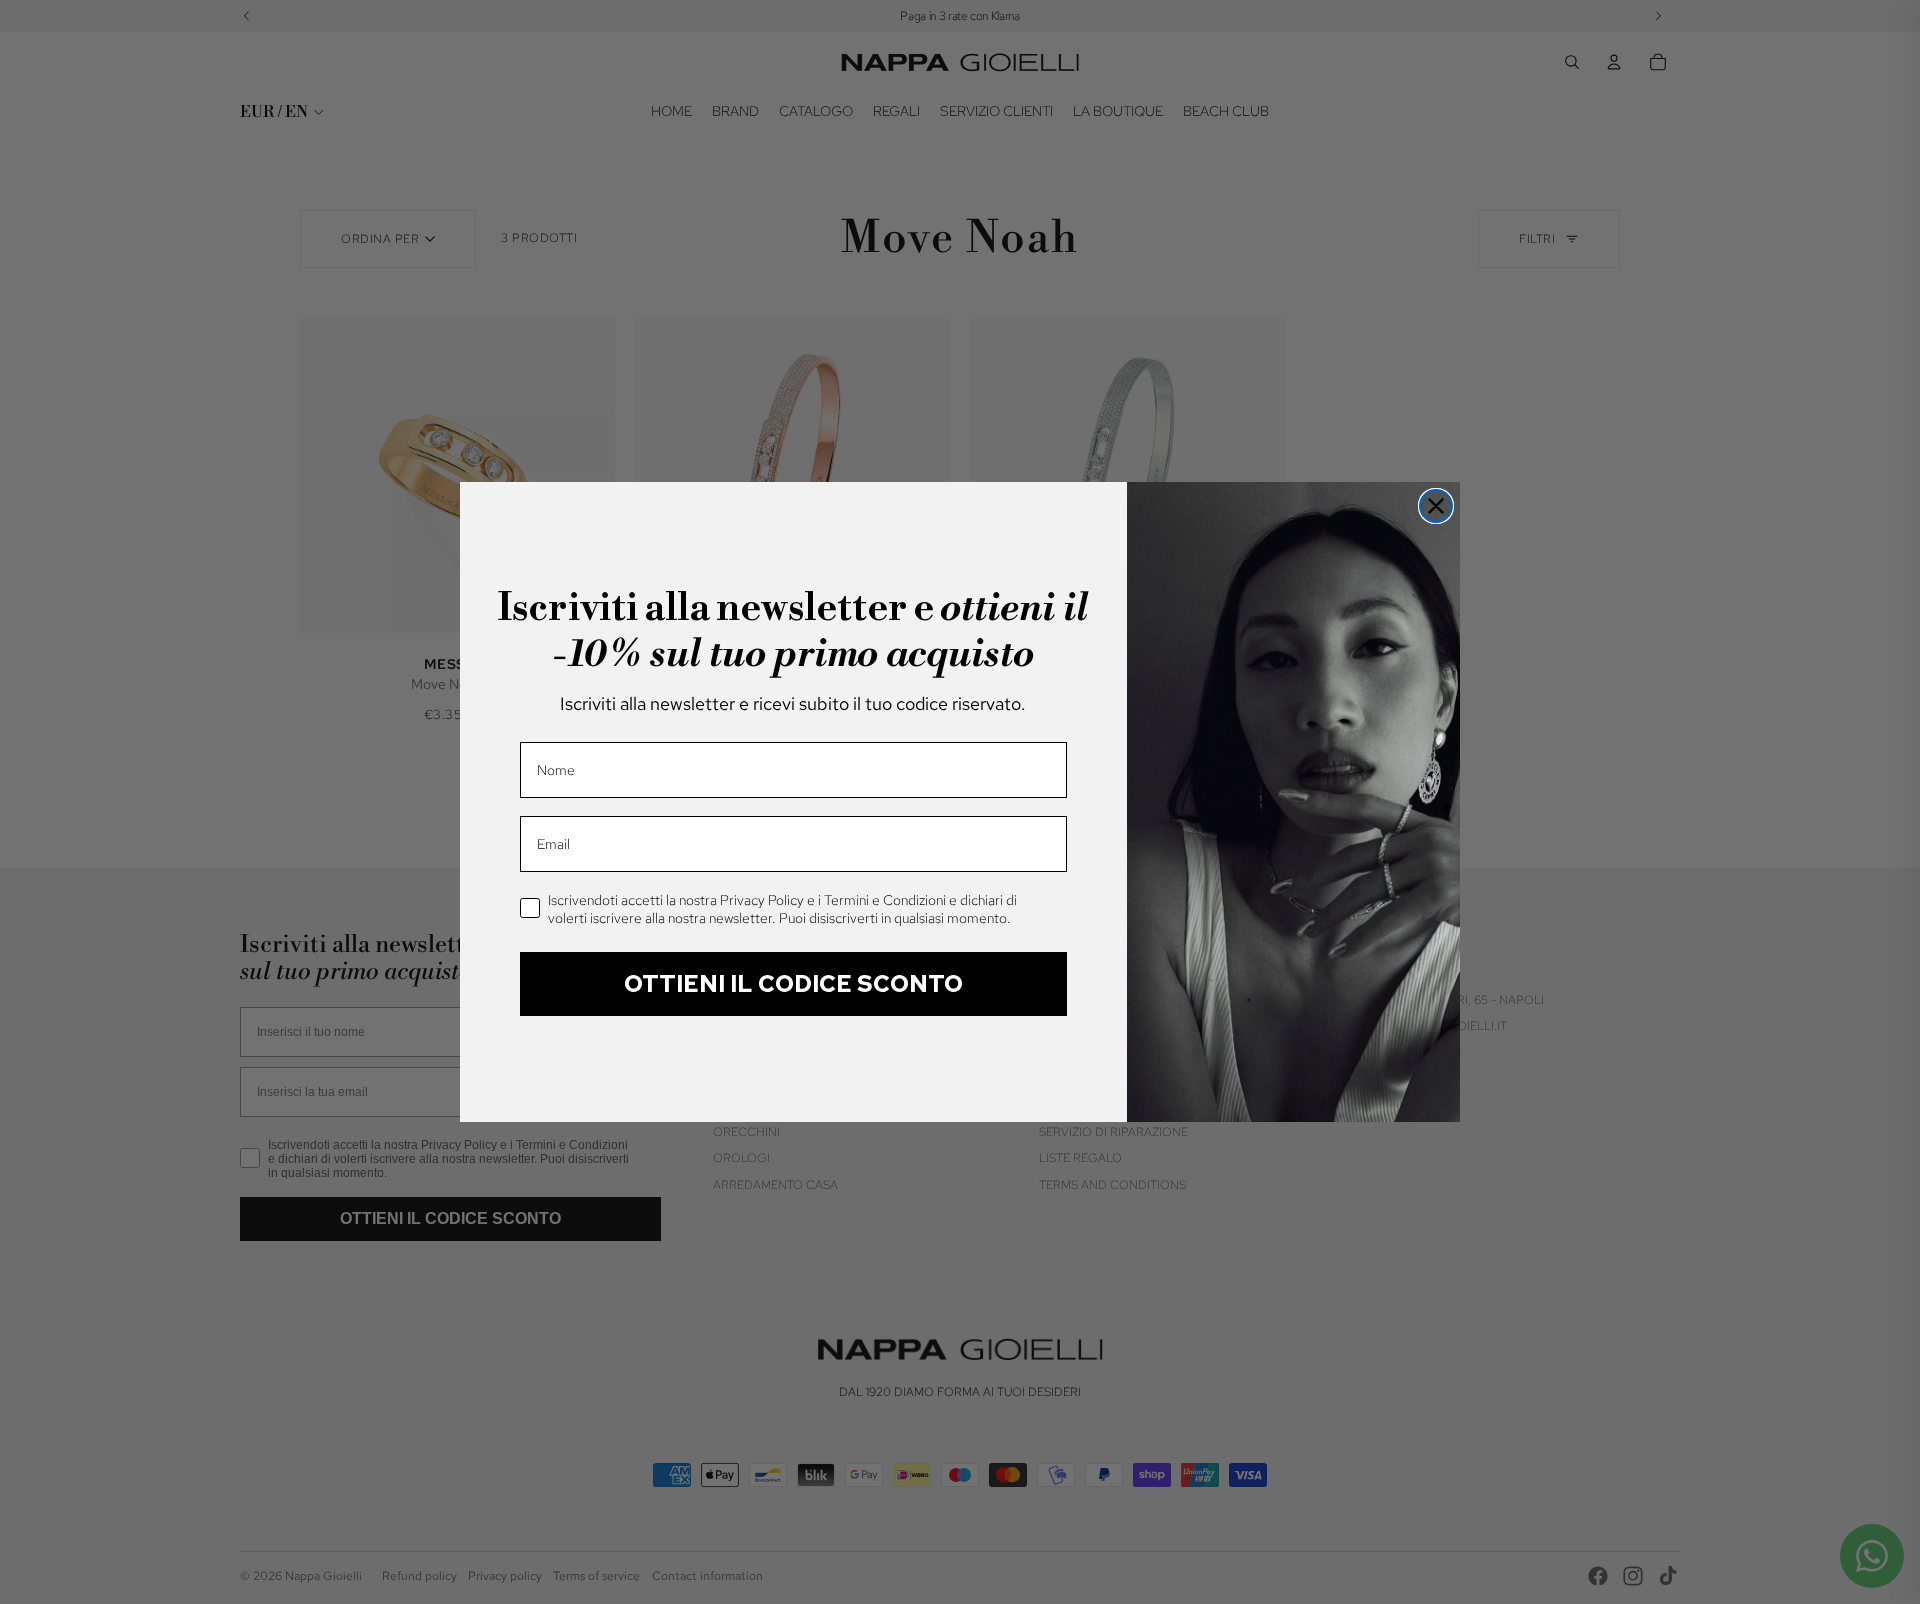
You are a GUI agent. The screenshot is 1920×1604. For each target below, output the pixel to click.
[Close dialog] (1436, 506)
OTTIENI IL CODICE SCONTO (793, 983)
